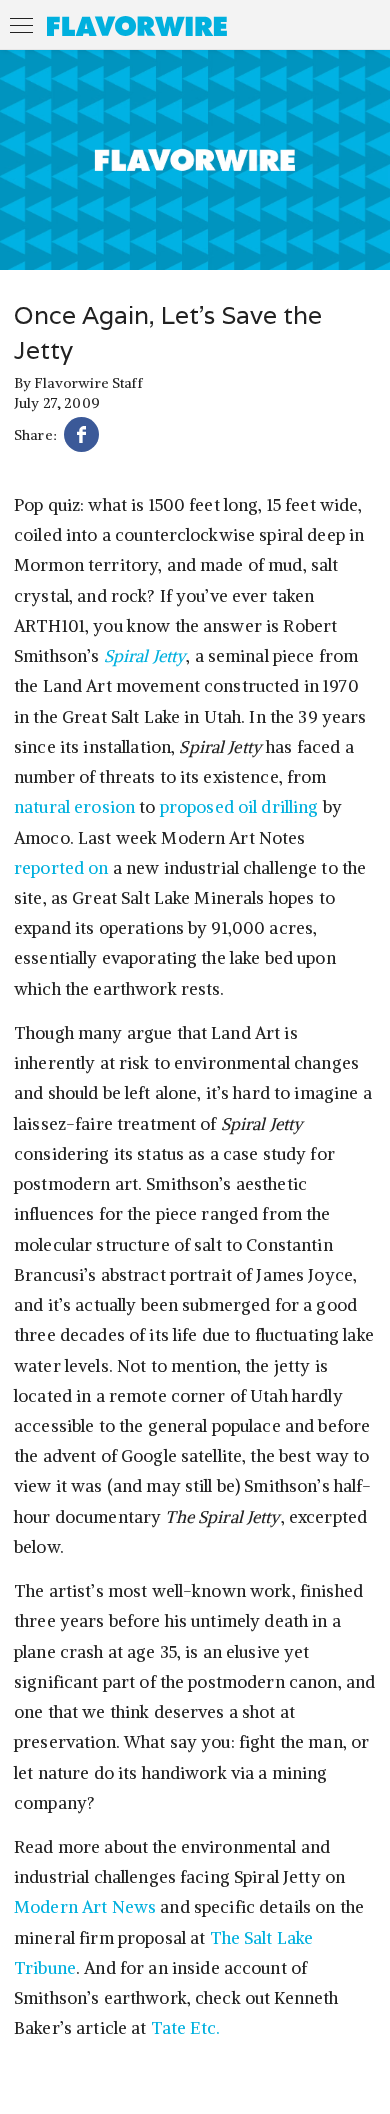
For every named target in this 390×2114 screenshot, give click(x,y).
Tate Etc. (185, 2028)
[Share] (81, 437)
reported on (63, 868)
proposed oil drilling (239, 807)
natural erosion (74, 807)
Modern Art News (87, 1907)
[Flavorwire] (137, 26)
